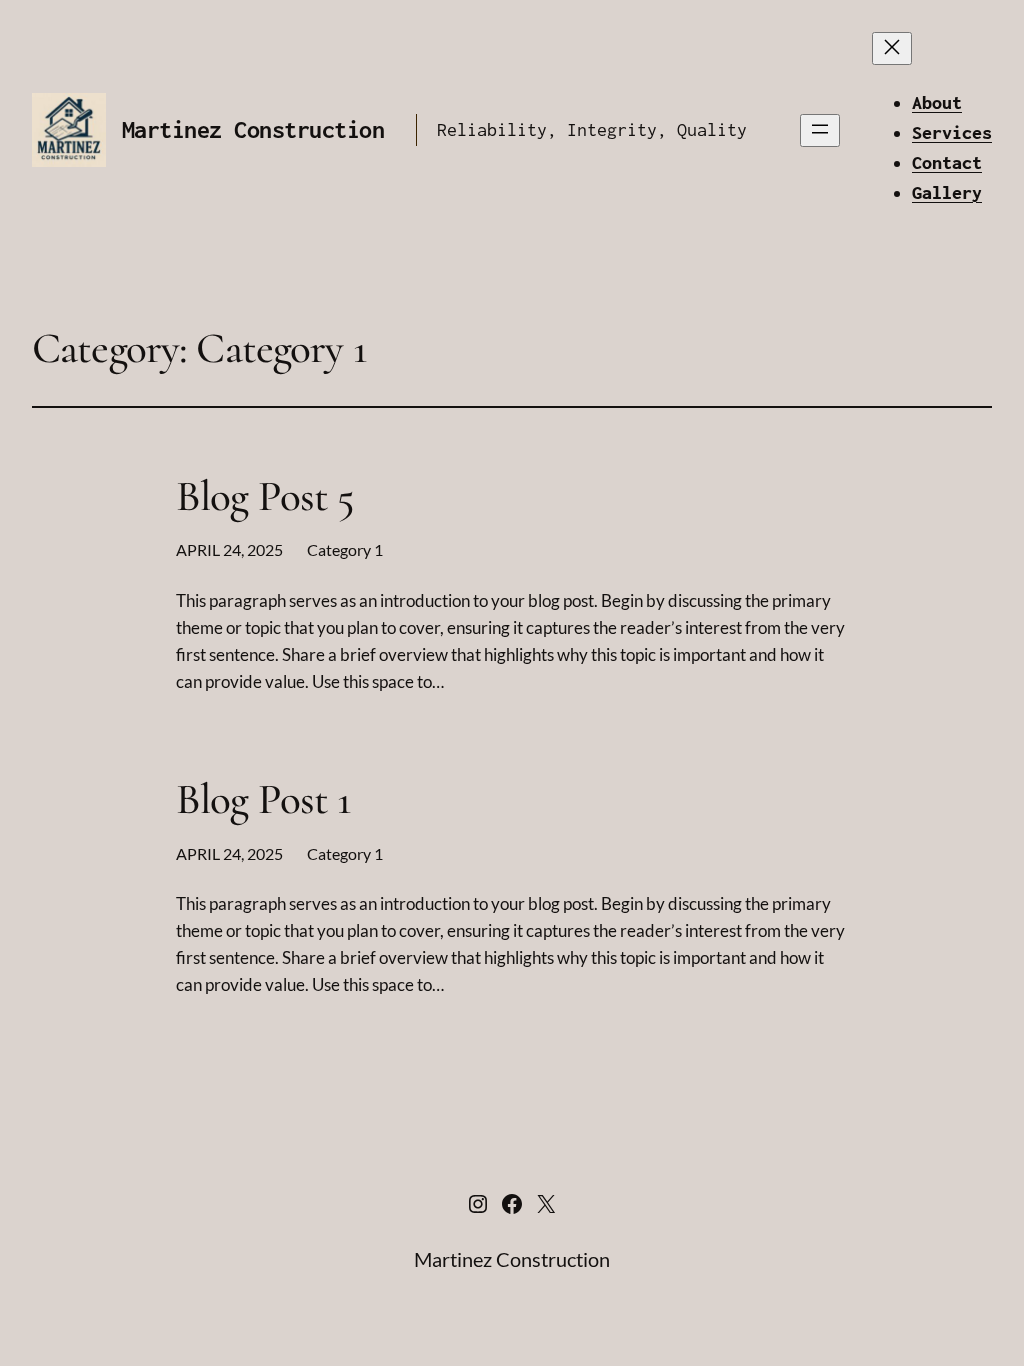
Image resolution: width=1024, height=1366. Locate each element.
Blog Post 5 (265, 497)
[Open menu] (820, 130)
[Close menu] (892, 48)
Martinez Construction (253, 129)
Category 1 (345, 549)
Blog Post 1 (263, 800)
